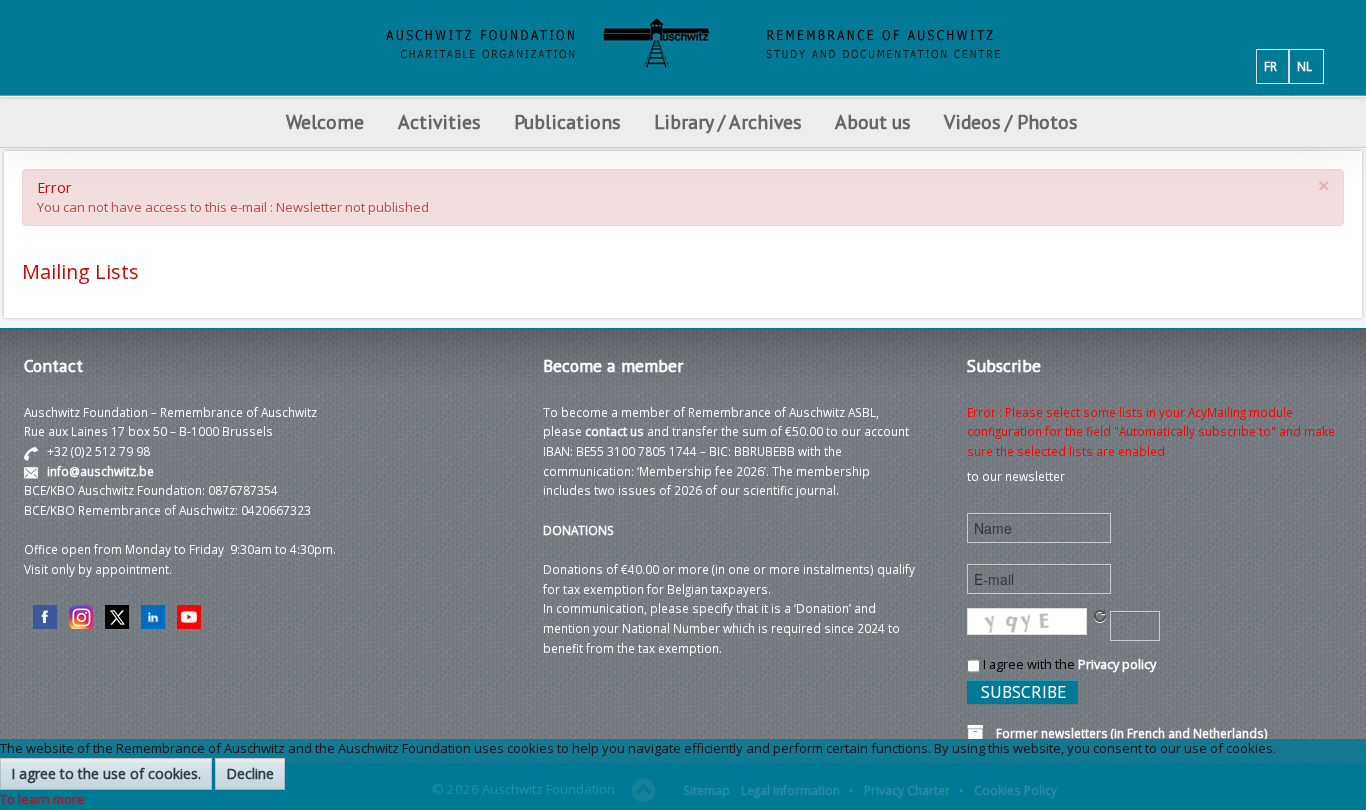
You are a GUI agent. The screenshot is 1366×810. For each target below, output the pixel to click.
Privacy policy (1117, 664)
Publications (567, 121)
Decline (250, 773)
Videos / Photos (1010, 121)
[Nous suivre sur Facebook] (45, 616)
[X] (117, 616)
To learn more (42, 799)
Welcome (325, 121)
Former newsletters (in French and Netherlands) (1126, 733)
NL (1304, 66)
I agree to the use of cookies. (106, 773)
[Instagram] (81, 616)
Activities (439, 121)
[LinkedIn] (153, 616)
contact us (614, 431)
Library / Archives (727, 121)
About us (872, 121)
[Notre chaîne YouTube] (189, 616)
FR (1270, 66)
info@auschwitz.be (100, 471)
